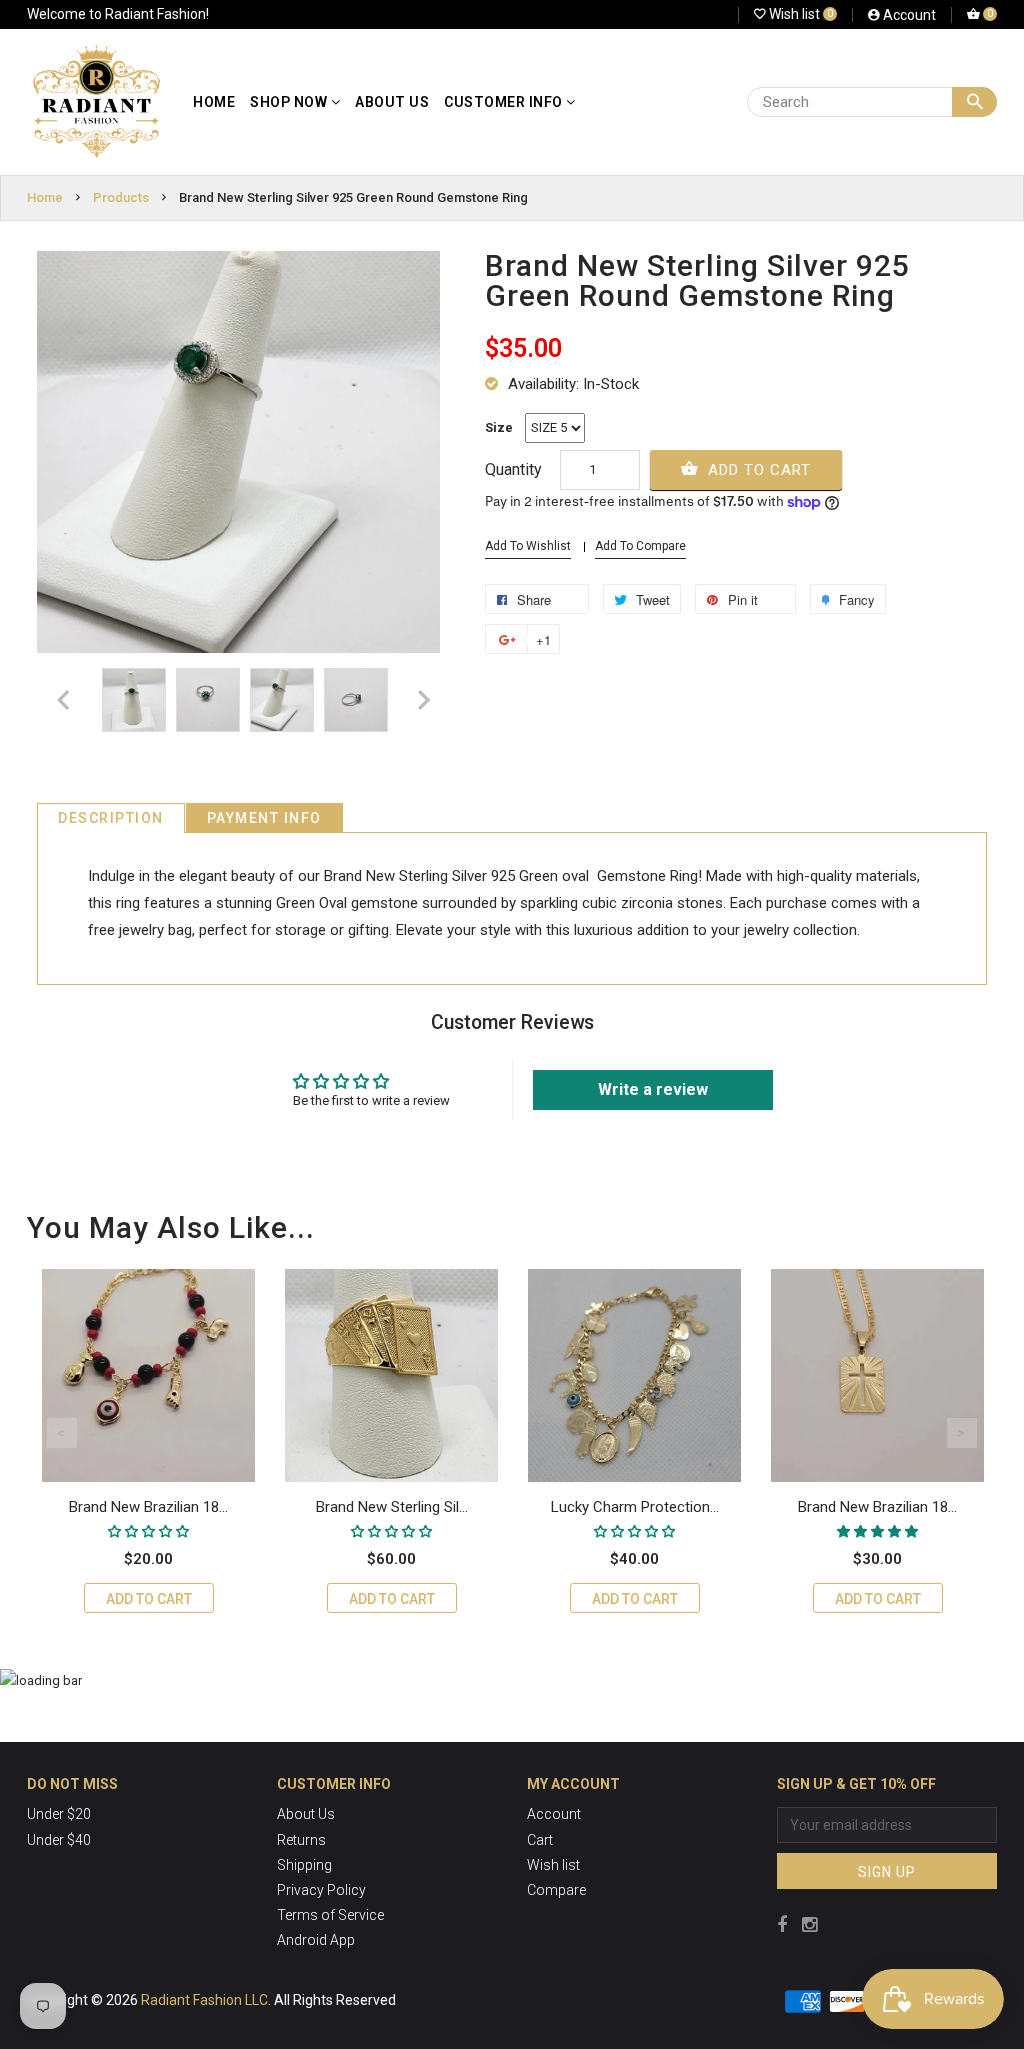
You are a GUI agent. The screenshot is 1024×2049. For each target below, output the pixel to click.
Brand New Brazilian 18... (148, 1507)
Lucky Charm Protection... (635, 1507)
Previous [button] (62, 1433)
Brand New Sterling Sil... (392, 1507)
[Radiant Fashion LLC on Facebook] (782, 1924)
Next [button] (962, 1433)
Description (111, 818)
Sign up (887, 1872)
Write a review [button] (653, 1089)
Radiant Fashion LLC (204, 2000)
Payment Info (264, 818)
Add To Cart (757, 470)
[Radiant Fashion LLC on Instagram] (809, 1924)
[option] (134, 700)
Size (499, 427)
